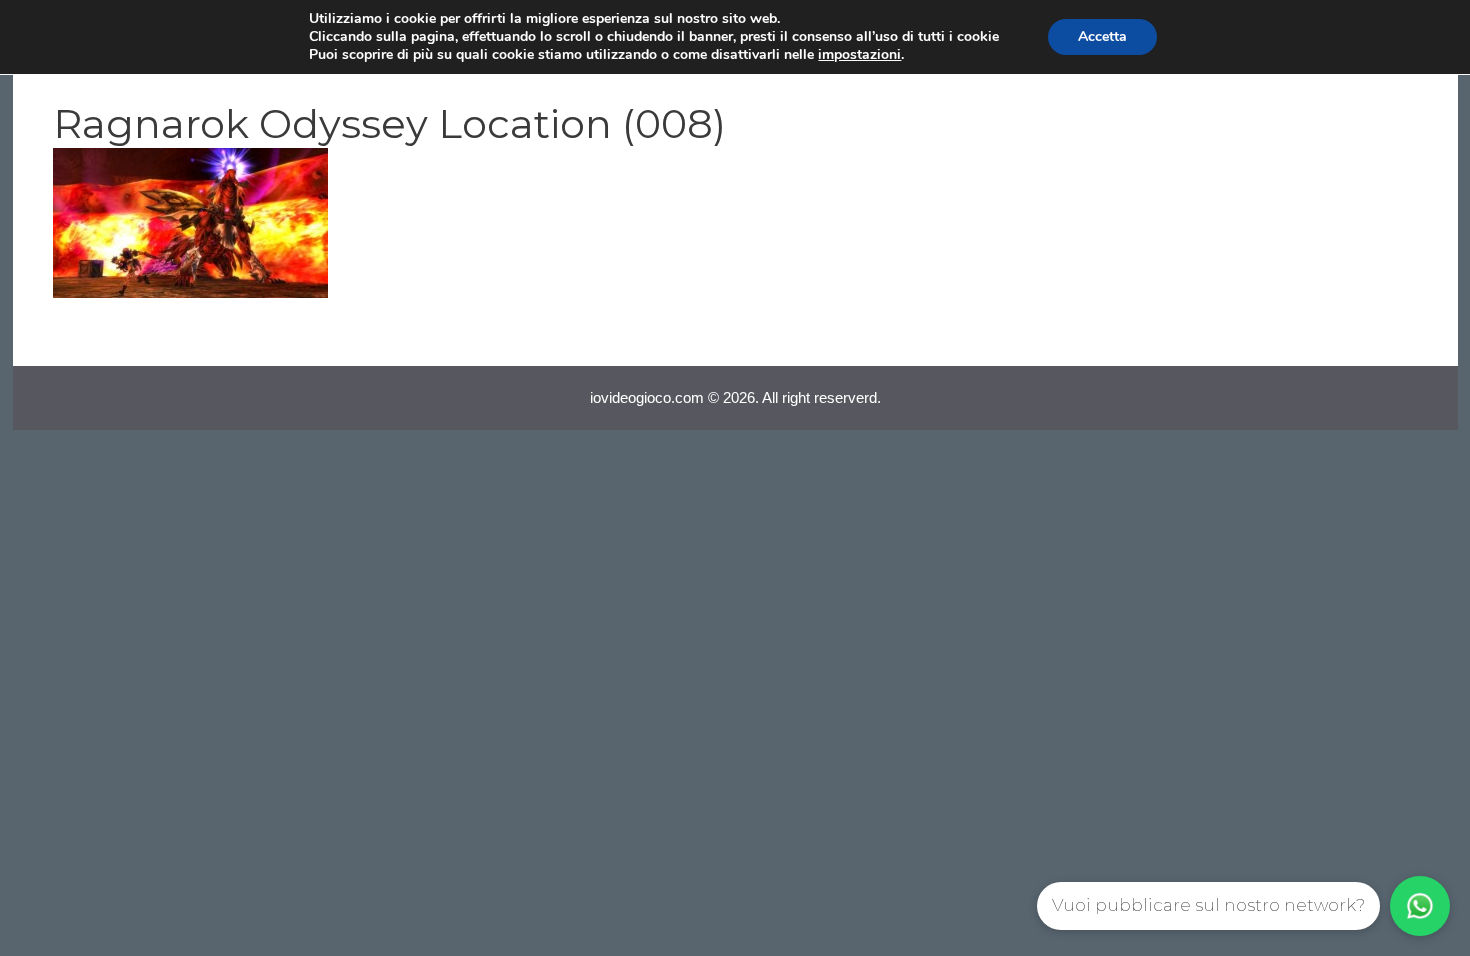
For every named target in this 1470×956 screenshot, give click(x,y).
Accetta (1102, 36)
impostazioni (859, 55)
